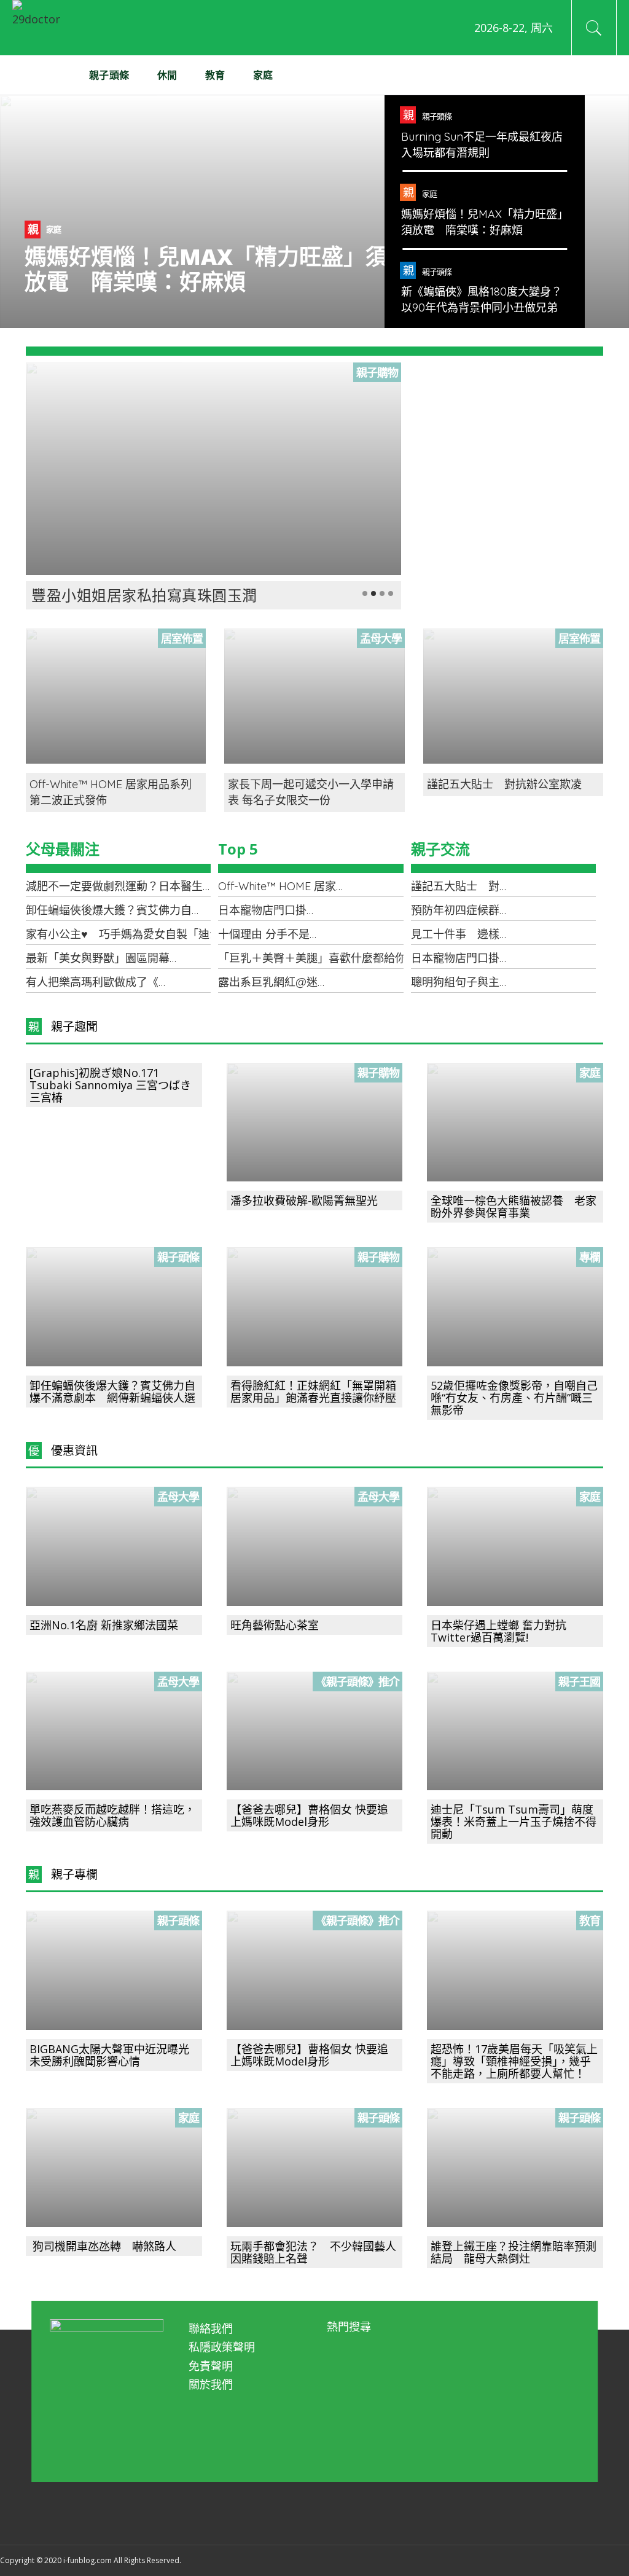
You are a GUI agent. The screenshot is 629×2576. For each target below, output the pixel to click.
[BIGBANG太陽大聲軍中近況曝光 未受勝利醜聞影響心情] (114, 1970)
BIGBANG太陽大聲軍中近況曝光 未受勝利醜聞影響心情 (115, 2055)
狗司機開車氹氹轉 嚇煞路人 (103, 2246)
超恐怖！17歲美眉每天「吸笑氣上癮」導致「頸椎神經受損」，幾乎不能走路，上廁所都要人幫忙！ (514, 2061)
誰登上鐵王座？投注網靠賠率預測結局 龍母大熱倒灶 (514, 2252)
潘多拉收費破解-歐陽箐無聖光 (304, 1200)
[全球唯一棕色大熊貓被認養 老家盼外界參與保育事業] (515, 1122)
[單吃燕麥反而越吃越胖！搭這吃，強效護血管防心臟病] (114, 1731)
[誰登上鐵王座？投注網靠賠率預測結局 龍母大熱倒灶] (515, 2167)
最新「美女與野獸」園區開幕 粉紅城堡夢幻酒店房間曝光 (170, 958)
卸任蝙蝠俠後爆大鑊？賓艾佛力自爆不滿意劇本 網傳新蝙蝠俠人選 (192, 910)
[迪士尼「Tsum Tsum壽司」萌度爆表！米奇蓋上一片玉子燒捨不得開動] (515, 1731)
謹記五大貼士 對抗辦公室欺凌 (504, 784)
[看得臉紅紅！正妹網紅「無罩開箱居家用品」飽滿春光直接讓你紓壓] (315, 1307)
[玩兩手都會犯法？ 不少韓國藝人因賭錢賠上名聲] (315, 2167)
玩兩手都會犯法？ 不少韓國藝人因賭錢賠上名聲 (313, 2252)
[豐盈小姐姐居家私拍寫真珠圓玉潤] (213, 469)
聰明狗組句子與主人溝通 (472, 982)
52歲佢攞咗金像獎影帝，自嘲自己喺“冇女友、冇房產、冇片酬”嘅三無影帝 (514, 1398)
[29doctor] (40, 28)
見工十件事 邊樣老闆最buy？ (487, 934)
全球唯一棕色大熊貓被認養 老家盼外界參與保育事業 (514, 1207)
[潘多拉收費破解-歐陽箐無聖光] (315, 1122)
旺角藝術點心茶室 (275, 1625)
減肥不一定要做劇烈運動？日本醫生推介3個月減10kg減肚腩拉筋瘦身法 (201, 886)
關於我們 (211, 2384)
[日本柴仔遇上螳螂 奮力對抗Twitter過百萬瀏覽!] (515, 1546)
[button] (365, 593)
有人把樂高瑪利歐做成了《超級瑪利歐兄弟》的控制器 (158, 982)
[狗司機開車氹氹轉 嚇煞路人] (114, 2167)
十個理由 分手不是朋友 (275, 934)
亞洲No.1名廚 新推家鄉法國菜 (104, 1625)
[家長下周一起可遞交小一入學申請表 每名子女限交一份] (314, 696)
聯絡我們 (211, 2328)
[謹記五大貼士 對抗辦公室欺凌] (513, 696)
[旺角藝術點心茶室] (315, 1546)
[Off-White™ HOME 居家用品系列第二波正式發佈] (116, 696)
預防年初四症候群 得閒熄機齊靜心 (499, 910)
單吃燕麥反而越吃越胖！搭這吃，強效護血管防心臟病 (112, 1815)
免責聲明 (211, 2366)
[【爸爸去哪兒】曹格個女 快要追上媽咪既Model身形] (315, 1731)
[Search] (594, 28)
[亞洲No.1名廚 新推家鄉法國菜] (114, 1546)
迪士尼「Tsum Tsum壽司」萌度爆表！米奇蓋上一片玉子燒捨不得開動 (514, 1822)
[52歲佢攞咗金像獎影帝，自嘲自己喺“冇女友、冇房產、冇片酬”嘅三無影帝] (515, 1307)
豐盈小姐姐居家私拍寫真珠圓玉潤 (144, 595)
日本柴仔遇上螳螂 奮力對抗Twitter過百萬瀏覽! (498, 1631)
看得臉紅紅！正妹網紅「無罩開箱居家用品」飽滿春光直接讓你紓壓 (313, 1392)
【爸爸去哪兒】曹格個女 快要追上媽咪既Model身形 (309, 1815)
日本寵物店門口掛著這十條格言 (295, 910)
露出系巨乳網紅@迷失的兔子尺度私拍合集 (323, 982)
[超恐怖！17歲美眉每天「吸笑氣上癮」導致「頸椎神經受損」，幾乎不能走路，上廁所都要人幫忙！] (515, 1970)
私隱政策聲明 (222, 2347)
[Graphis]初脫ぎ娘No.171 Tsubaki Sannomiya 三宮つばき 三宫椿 (110, 1085)
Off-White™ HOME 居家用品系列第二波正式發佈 (338, 886)
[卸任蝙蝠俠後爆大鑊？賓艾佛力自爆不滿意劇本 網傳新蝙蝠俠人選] (114, 1307)
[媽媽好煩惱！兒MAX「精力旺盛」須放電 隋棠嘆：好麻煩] (314, 212)
